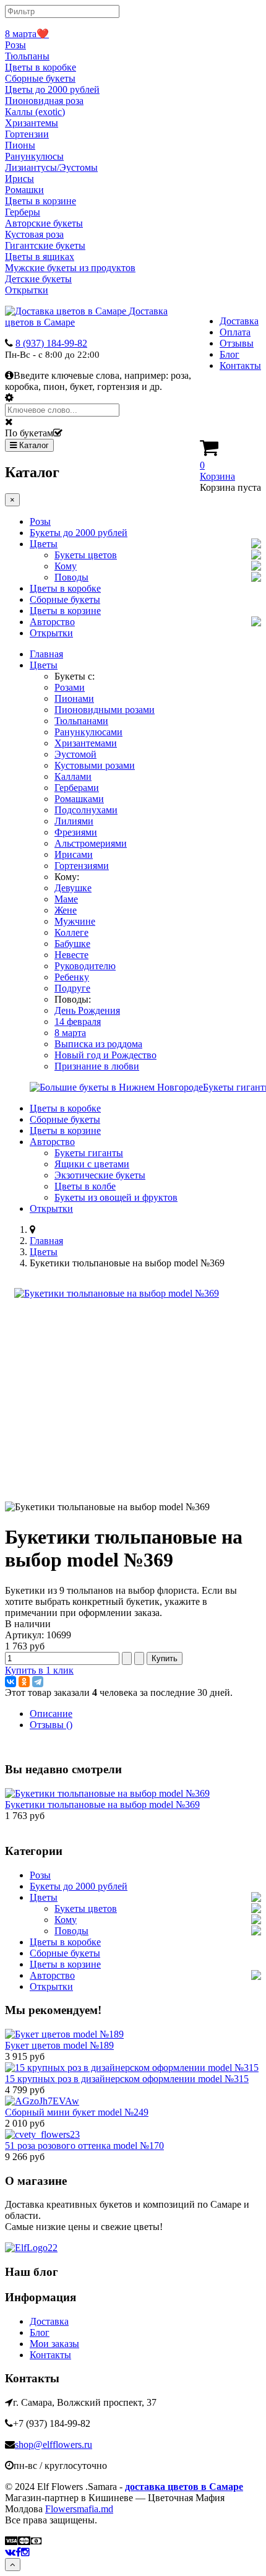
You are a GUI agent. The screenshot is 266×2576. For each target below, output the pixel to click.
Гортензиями (82, 866)
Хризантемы (32, 123)
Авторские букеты (44, 223)
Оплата (235, 332)
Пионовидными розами (105, 710)
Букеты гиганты (89, 1153)
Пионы (20, 145)
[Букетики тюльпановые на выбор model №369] (117, 1293)
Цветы (44, 544)
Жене (66, 910)
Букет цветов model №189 (59, 2045)
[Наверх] (13, 2565)
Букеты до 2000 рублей (79, 533)
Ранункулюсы (34, 156)
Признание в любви (97, 1066)
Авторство (52, 622)
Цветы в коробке (41, 67)
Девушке (73, 888)
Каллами (73, 776)
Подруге (72, 988)
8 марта (70, 1033)
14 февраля (78, 1022)
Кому (66, 566)
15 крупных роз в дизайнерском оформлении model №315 (127, 2079)
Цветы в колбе (85, 1186)
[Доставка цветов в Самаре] (31, 2248)
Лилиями (74, 821)
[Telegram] (38, 1682)
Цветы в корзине (41, 201)
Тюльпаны (27, 56)
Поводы (71, 577)
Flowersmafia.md (79, 2509)
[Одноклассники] (24, 1682)
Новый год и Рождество (105, 1055)
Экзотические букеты (100, 1175)
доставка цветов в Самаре (184, 2487)
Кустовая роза (34, 234)
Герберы (23, 212)
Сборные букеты (40, 78)
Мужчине (75, 921)
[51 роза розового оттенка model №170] (42, 2134)
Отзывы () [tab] (51, 1725)
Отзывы (237, 343)
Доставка (239, 321)
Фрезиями (76, 832)
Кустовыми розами (95, 765)
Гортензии (27, 134)
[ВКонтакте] (11, 1682)
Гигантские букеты (45, 245)
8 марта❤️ (27, 34)
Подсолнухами (86, 810)
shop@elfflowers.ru (54, 2444)
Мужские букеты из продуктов (70, 268)
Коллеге (71, 932)
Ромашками (79, 799)
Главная (46, 654)
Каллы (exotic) (35, 112)
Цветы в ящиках (40, 257)
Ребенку (72, 977)
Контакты (240, 365)
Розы (15, 45)
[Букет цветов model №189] (64, 2034)
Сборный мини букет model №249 (77, 2112)
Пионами (74, 698)
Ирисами (74, 854)
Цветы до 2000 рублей (52, 89)
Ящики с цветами (92, 1164)
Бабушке (72, 944)
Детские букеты (38, 279)
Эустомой (75, 754)
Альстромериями (91, 843)
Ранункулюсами (88, 732)
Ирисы (19, 179)
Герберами (77, 788)
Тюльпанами (81, 721)
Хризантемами (86, 743)
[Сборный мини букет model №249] (42, 2101)
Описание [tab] (51, 1714)
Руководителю (85, 966)
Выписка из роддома (98, 1044)
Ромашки (24, 190)
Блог (230, 354)
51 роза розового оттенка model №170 (84, 2146)
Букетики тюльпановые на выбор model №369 (102, 1804)
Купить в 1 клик (39, 1670)
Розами (70, 687)
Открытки (27, 290)
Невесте (71, 955)
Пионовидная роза (44, 101)
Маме (66, 899)
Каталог (33, 445)
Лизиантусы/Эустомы (51, 167)
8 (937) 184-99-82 (51, 343)
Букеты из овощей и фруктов (116, 1197)
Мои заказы (54, 2344)
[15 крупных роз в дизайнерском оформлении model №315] (132, 2068)
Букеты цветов (86, 555)
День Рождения (87, 1010)
